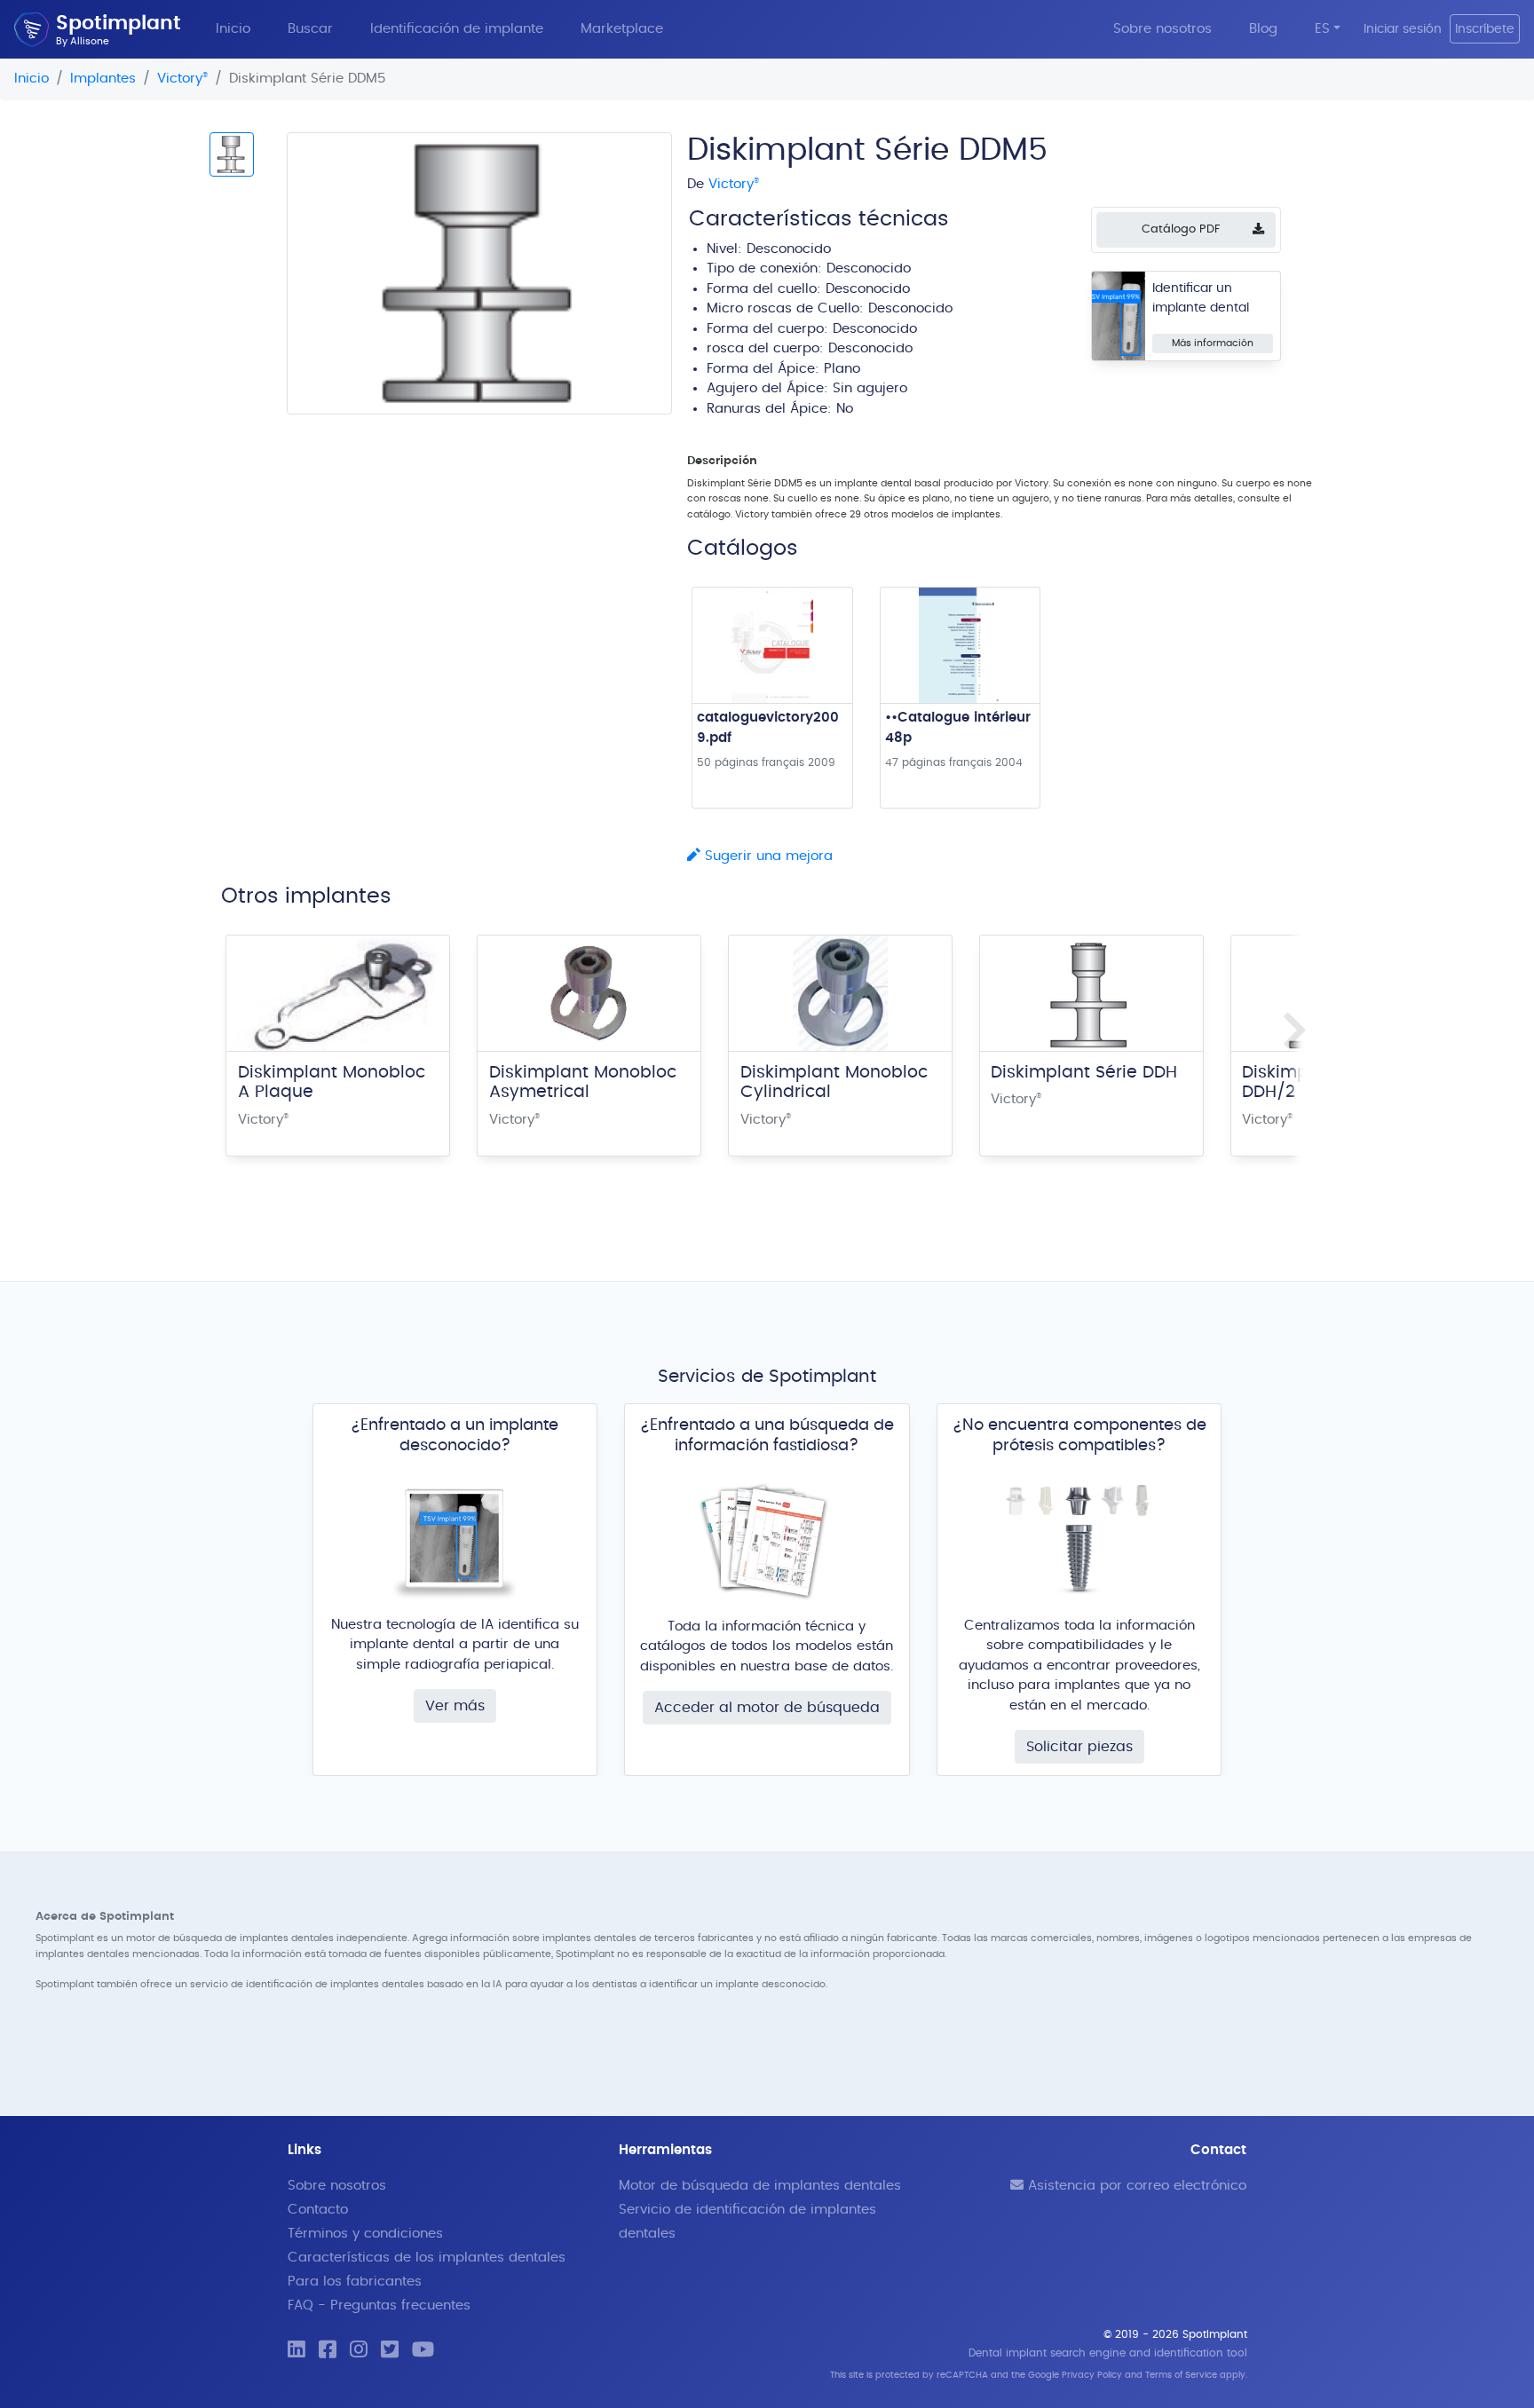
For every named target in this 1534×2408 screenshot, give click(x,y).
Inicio (233, 29)
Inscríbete (1485, 29)
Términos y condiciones (365, 2234)
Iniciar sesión (1403, 29)
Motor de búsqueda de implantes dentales (760, 2186)
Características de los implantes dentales (427, 2258)
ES (1322, 29)
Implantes (103, 79)
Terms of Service (1181, 2375)
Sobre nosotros (1162, 29)
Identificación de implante (457, 29)
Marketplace (622, 29)
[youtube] (423, 2351)
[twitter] (390, 2351)
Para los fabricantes (355, 2282)
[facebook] (328, 2351)
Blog (1263, 29)
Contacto (318, 2210)
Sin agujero (870, 388)
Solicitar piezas (1079, 1747)
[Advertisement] (441, 561)
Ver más (455, 1706)
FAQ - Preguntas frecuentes (379, 2305)
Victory (182, 79)
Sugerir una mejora (767, 856)
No (845, 409)
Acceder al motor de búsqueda (767, 1708)
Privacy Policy (1092, 2375)
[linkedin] (297, 2351)
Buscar (310, 29)
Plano (842, 369)
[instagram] (359, 2351)
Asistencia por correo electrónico (1135, 2186)
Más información (1213, 343)
